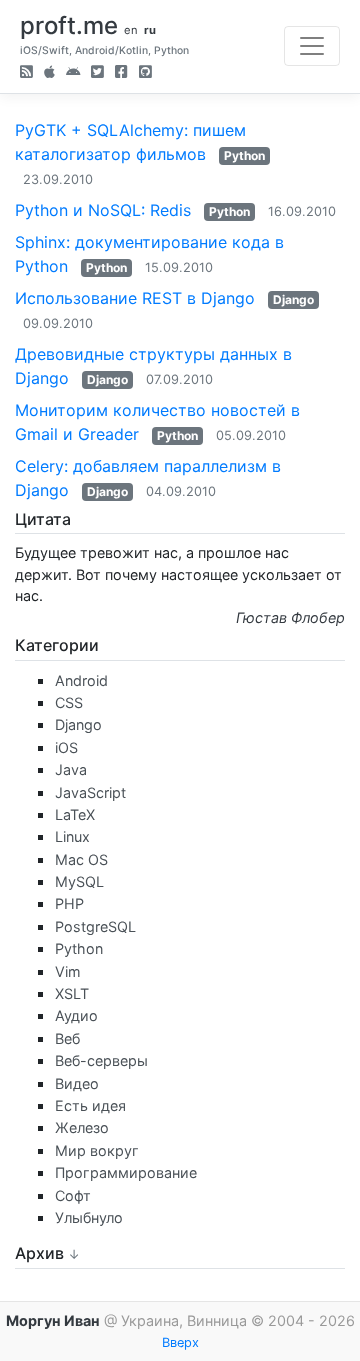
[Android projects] (73, 73)
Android (81, 680)
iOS (66, 747)
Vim (68, 971)
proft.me (69, 25)
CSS (69, 702)
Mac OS (81, 859)
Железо (82, 1127)
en (131, 30)
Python (244, 155)
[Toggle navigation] (312, 46)
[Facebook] (121, 73)
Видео (77, 1083)
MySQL (79, 881)
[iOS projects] (49, 73)
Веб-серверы (101, 1060)
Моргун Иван (53, 1320)
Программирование (126, 1172)
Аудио (76, 1015)
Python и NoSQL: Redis (103, 210)
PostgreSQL (95, 926)
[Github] (145, 73)
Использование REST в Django (135, 298)
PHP (69, 903)
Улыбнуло (89, 1217)
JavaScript (90, 792)
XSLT (72, 993)
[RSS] (26, 73)
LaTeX (75, 814)
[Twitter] (97, 73)
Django (293, 299)
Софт (73, 1195)
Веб (67, 1038)
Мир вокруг (97, 1150)
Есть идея (90, 1105)
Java (71, 769)
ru (150, 30)
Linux (72, 836)
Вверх (180, 1342)
